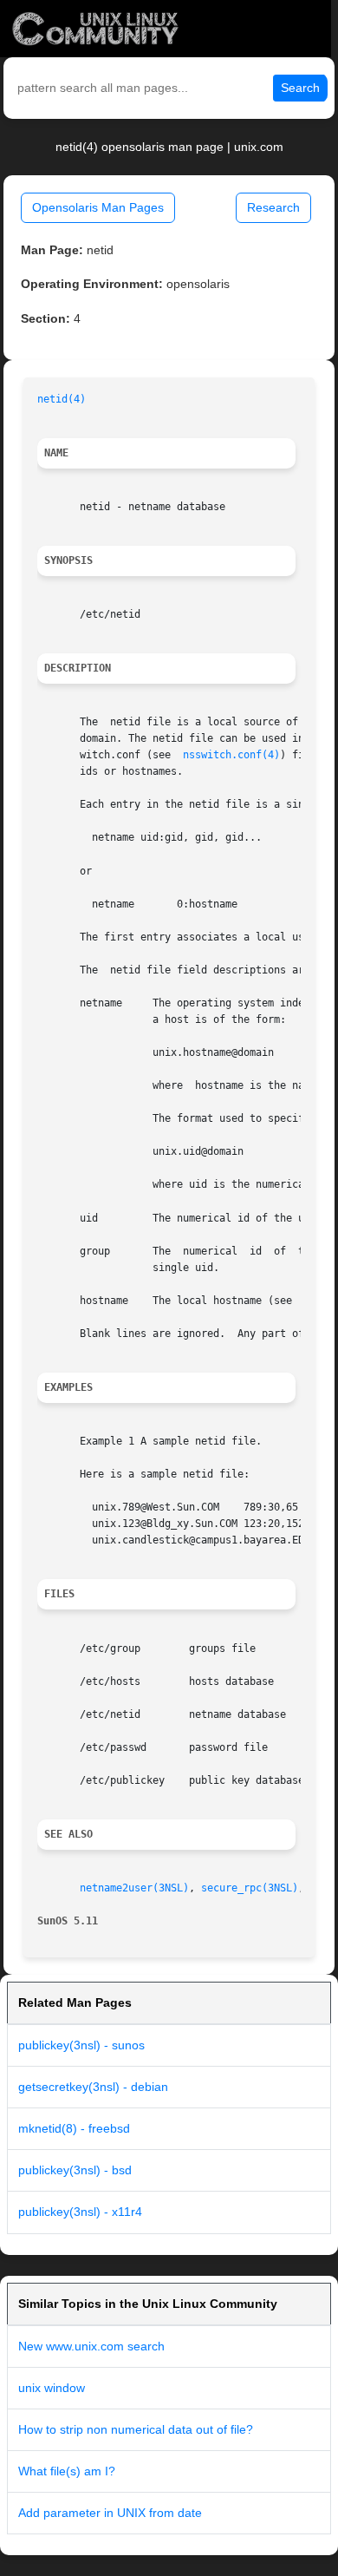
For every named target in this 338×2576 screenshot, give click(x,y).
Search (300, 88)
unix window (52, 2388)
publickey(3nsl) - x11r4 (80, 2212)
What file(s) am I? (67, 2471)
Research (273, 207)
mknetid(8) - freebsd (74, 2128)
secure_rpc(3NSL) (250, 1888)
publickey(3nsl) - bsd (75, 2170)
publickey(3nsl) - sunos (81, 2045)
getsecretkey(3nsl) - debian (93, 2087)
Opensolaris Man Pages (98, 207)
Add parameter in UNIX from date (110, 2513)
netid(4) (62, 399)
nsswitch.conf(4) (231, 755)
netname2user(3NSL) (134, 1888)
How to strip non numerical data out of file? (136, 2429)
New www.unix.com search (91, 2346)
